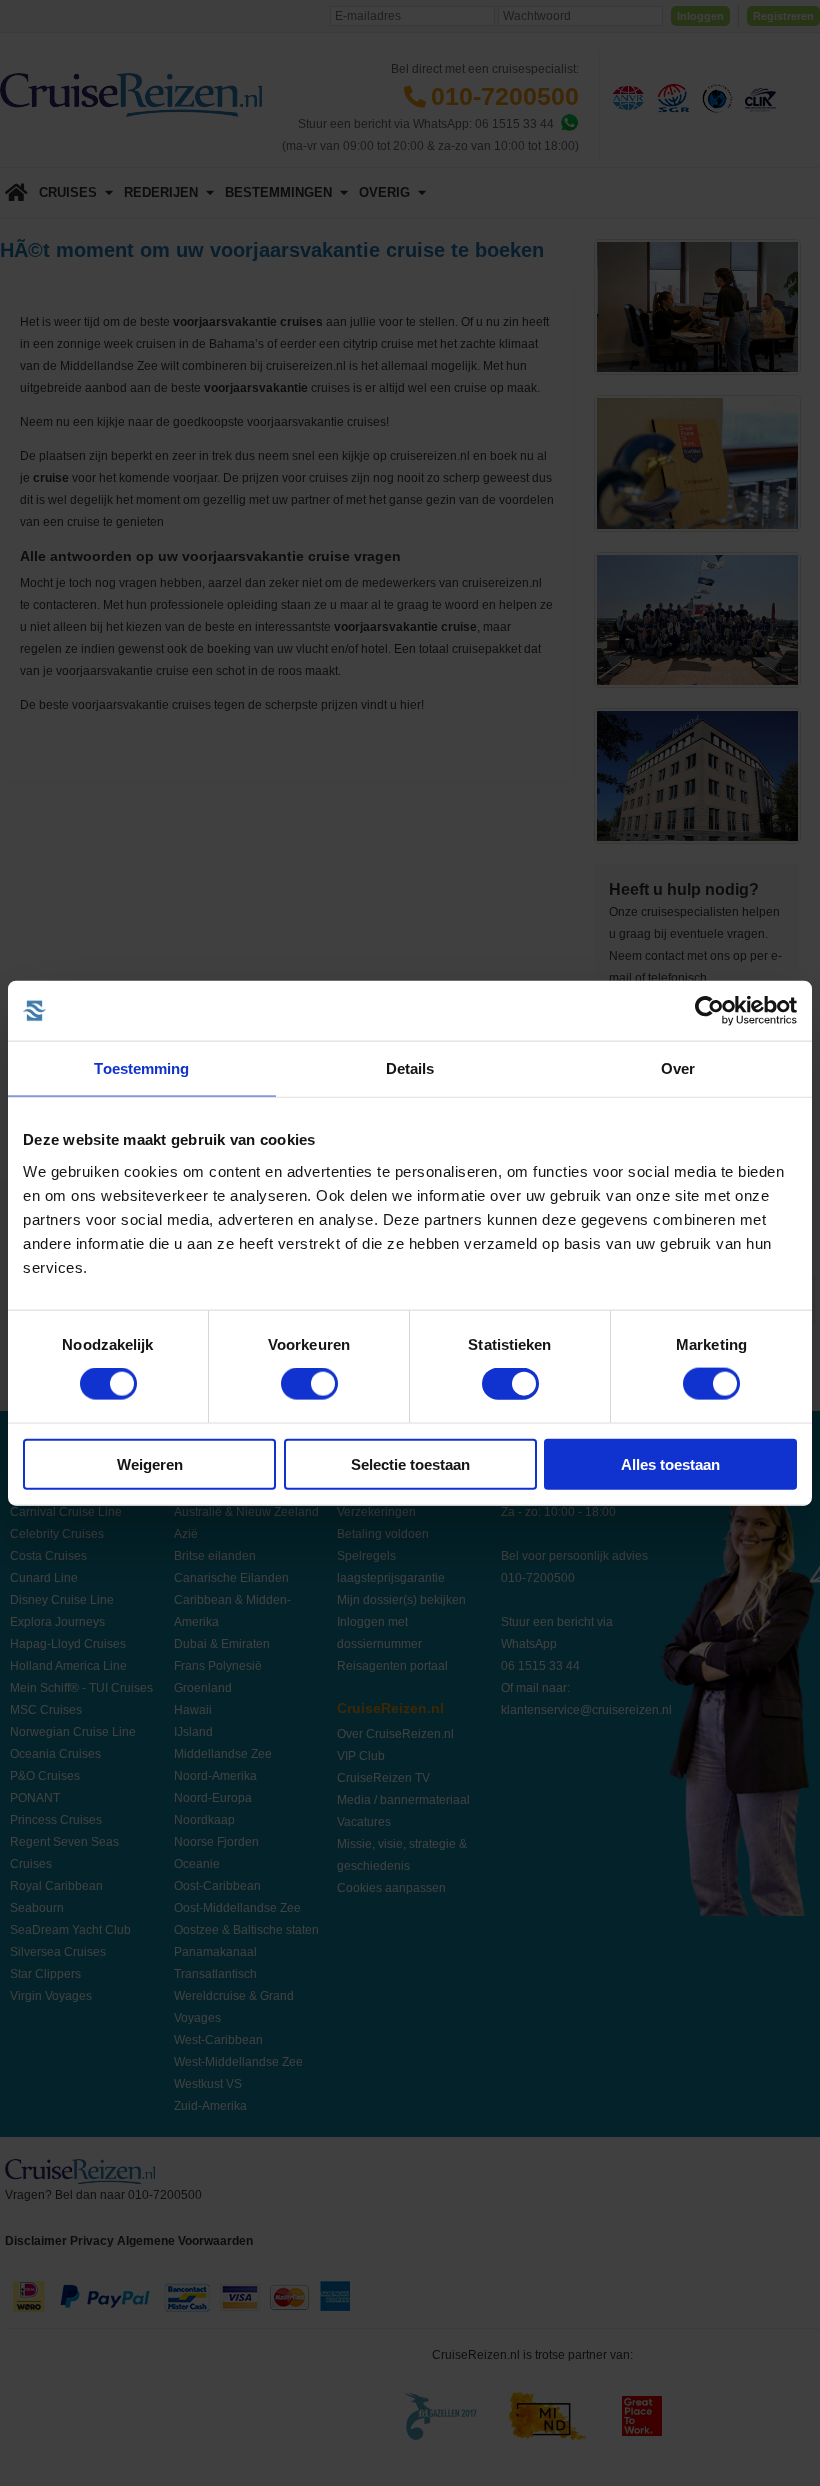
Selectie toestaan (410, 1463)
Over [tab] (678, 1068)
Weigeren (150, 1463)
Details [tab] (410, 1068)
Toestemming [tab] (141, 1068)
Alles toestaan (670, 1463)
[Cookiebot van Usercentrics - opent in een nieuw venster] (709, 1011)
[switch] (309, 1384)
